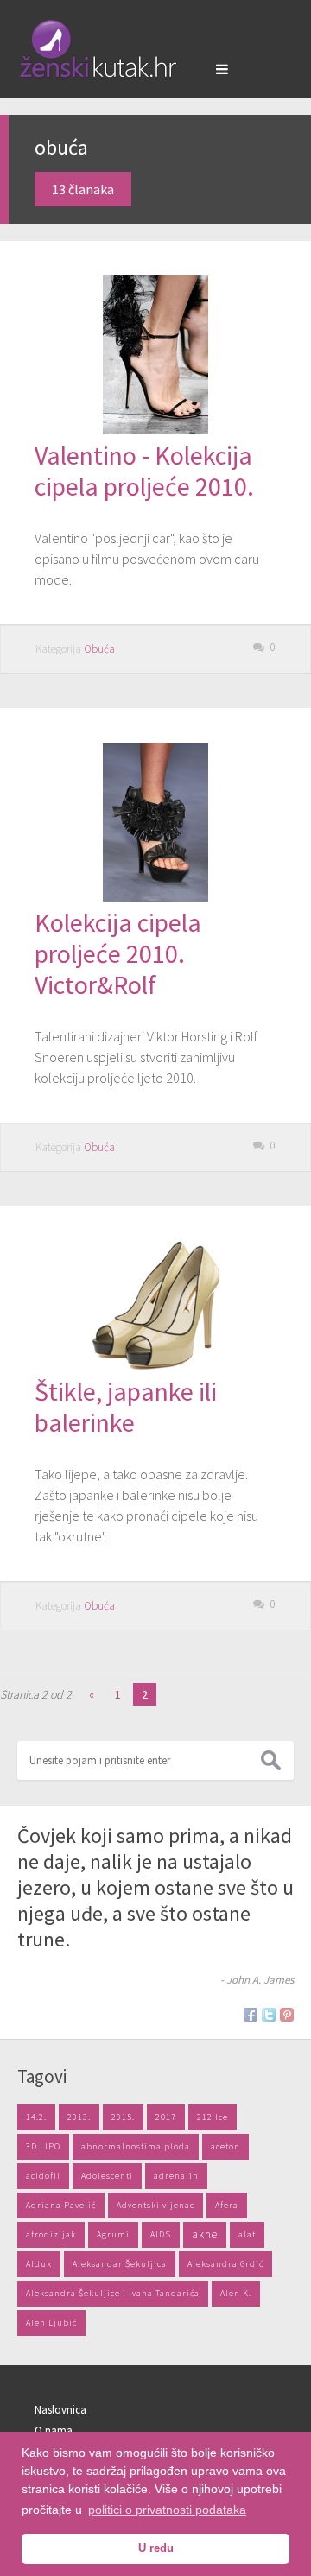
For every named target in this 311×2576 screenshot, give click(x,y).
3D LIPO (43, 2146)
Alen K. (236, 2293)
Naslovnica (60, 2410)
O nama (54, 2430)
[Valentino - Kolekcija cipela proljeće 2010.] (155, 429)
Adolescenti (107, 2176)
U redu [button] (156, 2548)
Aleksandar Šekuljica (120, 2264)
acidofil (43, 2176)
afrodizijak (51, 2234)
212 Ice (213, 2117)
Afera (227, 2205)
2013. (79, 2117)
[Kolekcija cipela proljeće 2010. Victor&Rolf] (155, 896)
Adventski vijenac (155, 2205)
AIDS (161, 2234)
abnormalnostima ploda (136, 2146)
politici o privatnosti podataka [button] (167, 2510)
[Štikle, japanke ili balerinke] (155, 1365)
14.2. (36, 2117)
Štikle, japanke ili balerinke (126, 1407)
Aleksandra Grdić (225, 2264)
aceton (225, 2146)
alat (247, 2234)
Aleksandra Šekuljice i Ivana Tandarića (113, 2293)
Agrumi (113, 2234)
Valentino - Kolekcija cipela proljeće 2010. (144, 471)
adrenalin (176, 2176)
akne (205, 2234)
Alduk (39, 2264)
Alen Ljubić (51, 2323)
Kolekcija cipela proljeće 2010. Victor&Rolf (118, 953)
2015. (123, 2117)
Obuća (99, 649)
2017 (166, 2117)
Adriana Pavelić (61, 2205)
